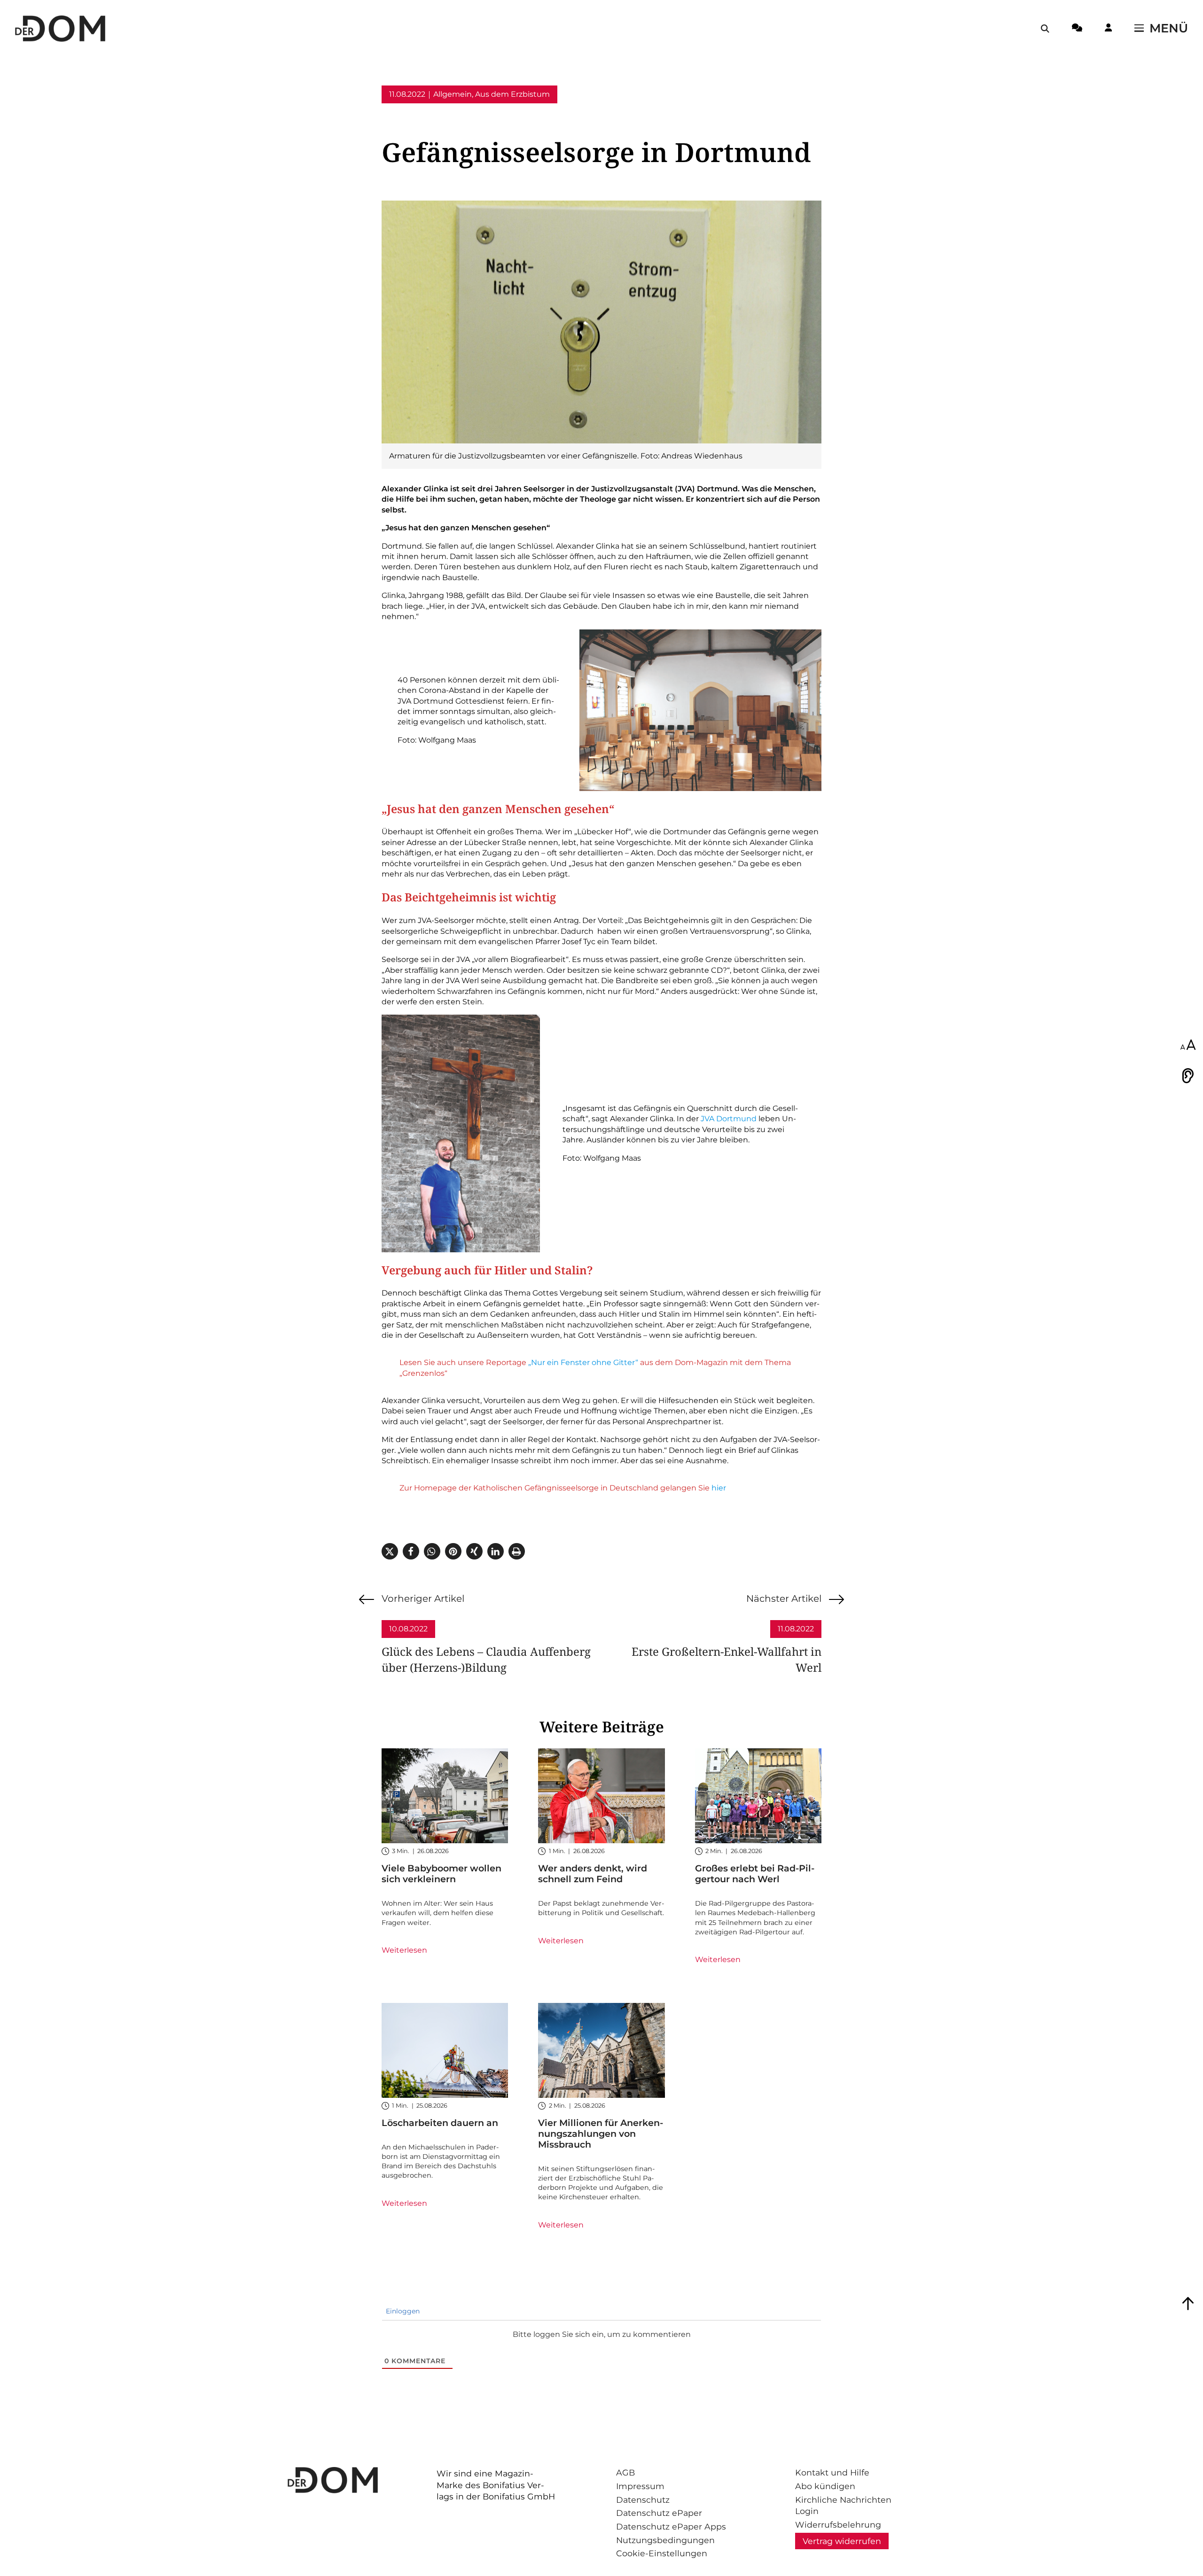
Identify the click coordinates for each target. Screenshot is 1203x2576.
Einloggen (402, 2311)
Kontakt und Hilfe (832, 2472)
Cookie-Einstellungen (662, 2553)
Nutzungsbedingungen (665, 2540)
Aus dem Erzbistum (512, 94)
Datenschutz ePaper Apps (671, 2526)
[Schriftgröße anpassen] (1188, 1046)
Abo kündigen (825, 2486)
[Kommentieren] (1077, 29)
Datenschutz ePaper (659, 2513)
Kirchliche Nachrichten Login (843, 2506)
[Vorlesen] (1188, 1076)
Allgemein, (453, 94)
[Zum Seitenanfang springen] (1188, 2304)
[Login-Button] (1108, 29)
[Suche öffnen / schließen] (1045, 29)
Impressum (640, 2486)
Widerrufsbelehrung (838, 2525)
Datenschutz (643, 2500)
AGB (625, 2472)
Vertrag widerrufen (842, 2541)
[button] (390, 1551)
